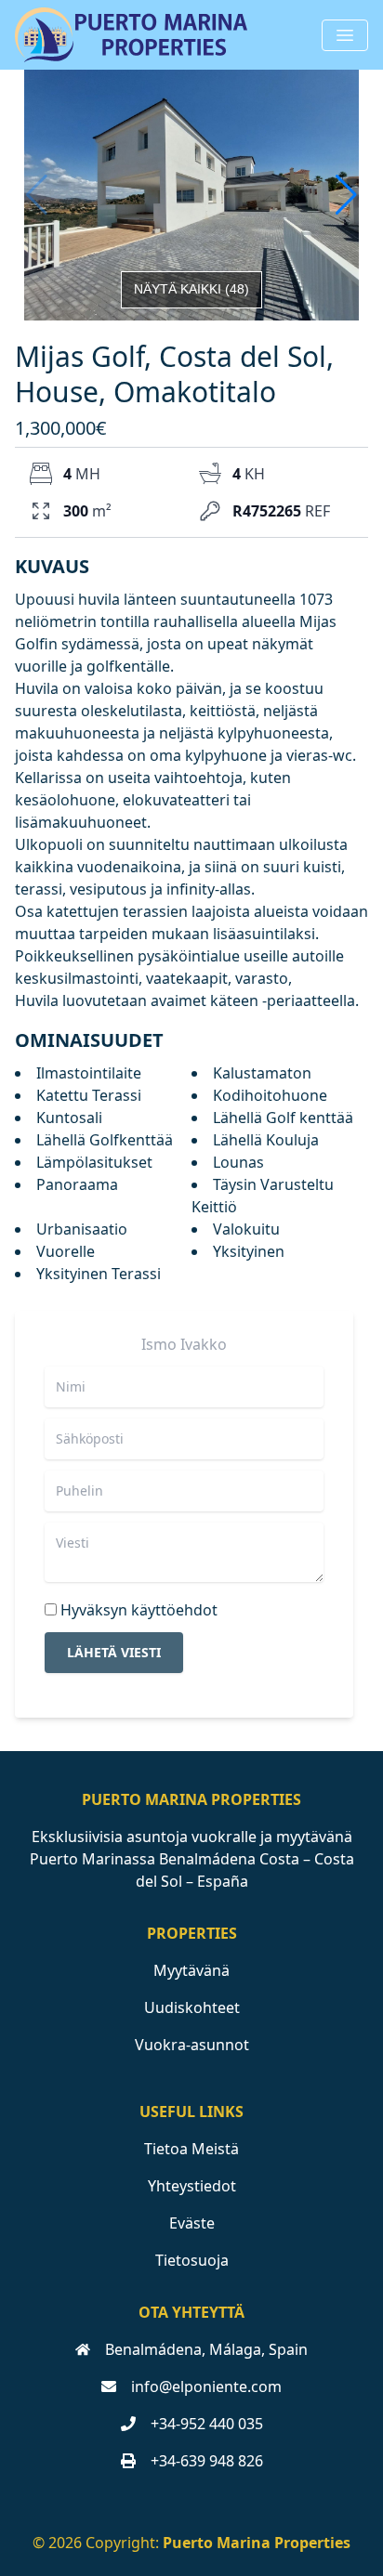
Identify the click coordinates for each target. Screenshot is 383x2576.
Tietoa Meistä (191, 2149)
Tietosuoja (192, 2260)
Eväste (192, 2223)
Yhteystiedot (192, 2186)
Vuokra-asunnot (192, 2045)
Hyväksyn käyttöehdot (139, 1610)
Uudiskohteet (192, 2007)
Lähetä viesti (114, 1652)
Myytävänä (191, 1970)
